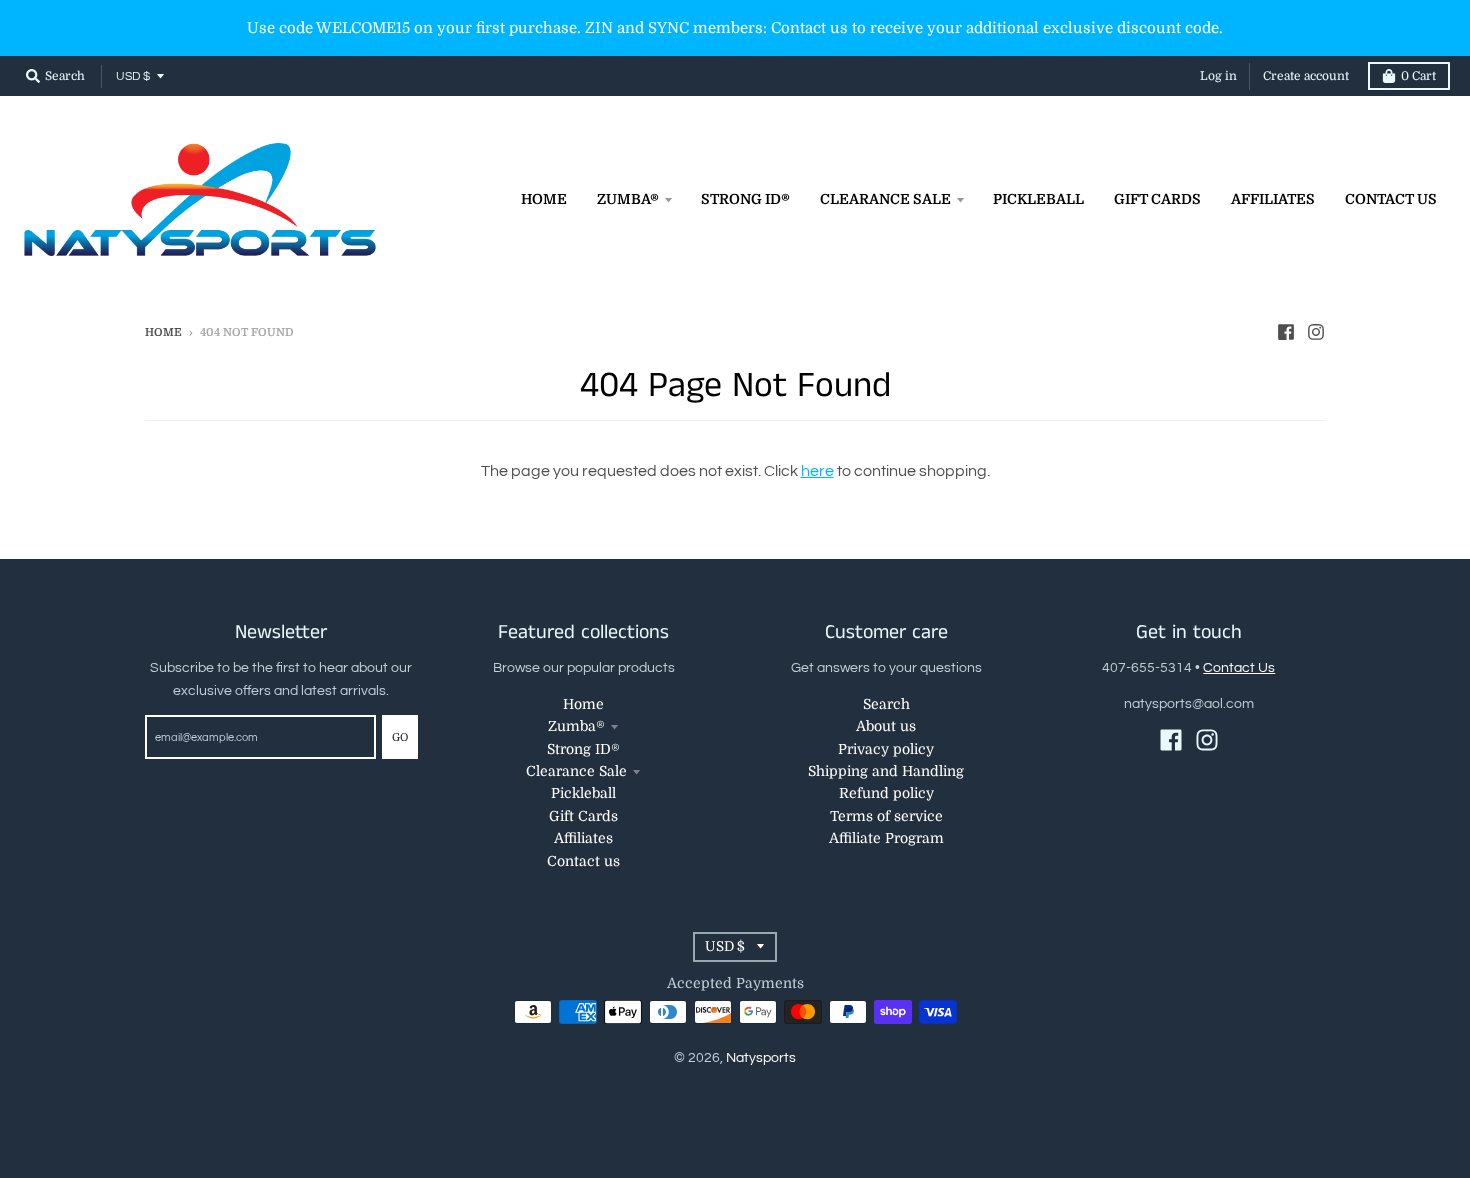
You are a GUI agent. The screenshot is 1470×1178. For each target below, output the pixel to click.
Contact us (583, 861)
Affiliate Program (886, 838)
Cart (1418, 76)
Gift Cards (583, 816)
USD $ (133, 76)
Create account (1306, 76)
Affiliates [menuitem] (1273, 199)
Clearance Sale (576, 771)
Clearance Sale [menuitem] (885, 199)
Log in (1218, 76)
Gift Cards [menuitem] (1157, 199)
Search (886, 704)
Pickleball (583, 793)
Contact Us (1239, 668)
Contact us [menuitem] (1391, 199)
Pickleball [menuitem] (1038, 199)
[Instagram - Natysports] (1316, 332)
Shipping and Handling (886, 771)
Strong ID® (583, 749)
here (817, 471)
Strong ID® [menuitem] (745, 199)
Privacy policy (886, 749)
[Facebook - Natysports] (1286, 332)
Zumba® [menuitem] (628, 199)
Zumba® (576, 726)
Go (400, 737)
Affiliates (583, 838)
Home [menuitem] (544, 199)
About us (886, 726)
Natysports (761, 1058)
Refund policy (886, 793)
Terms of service (886, 816)
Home (163, 332)
